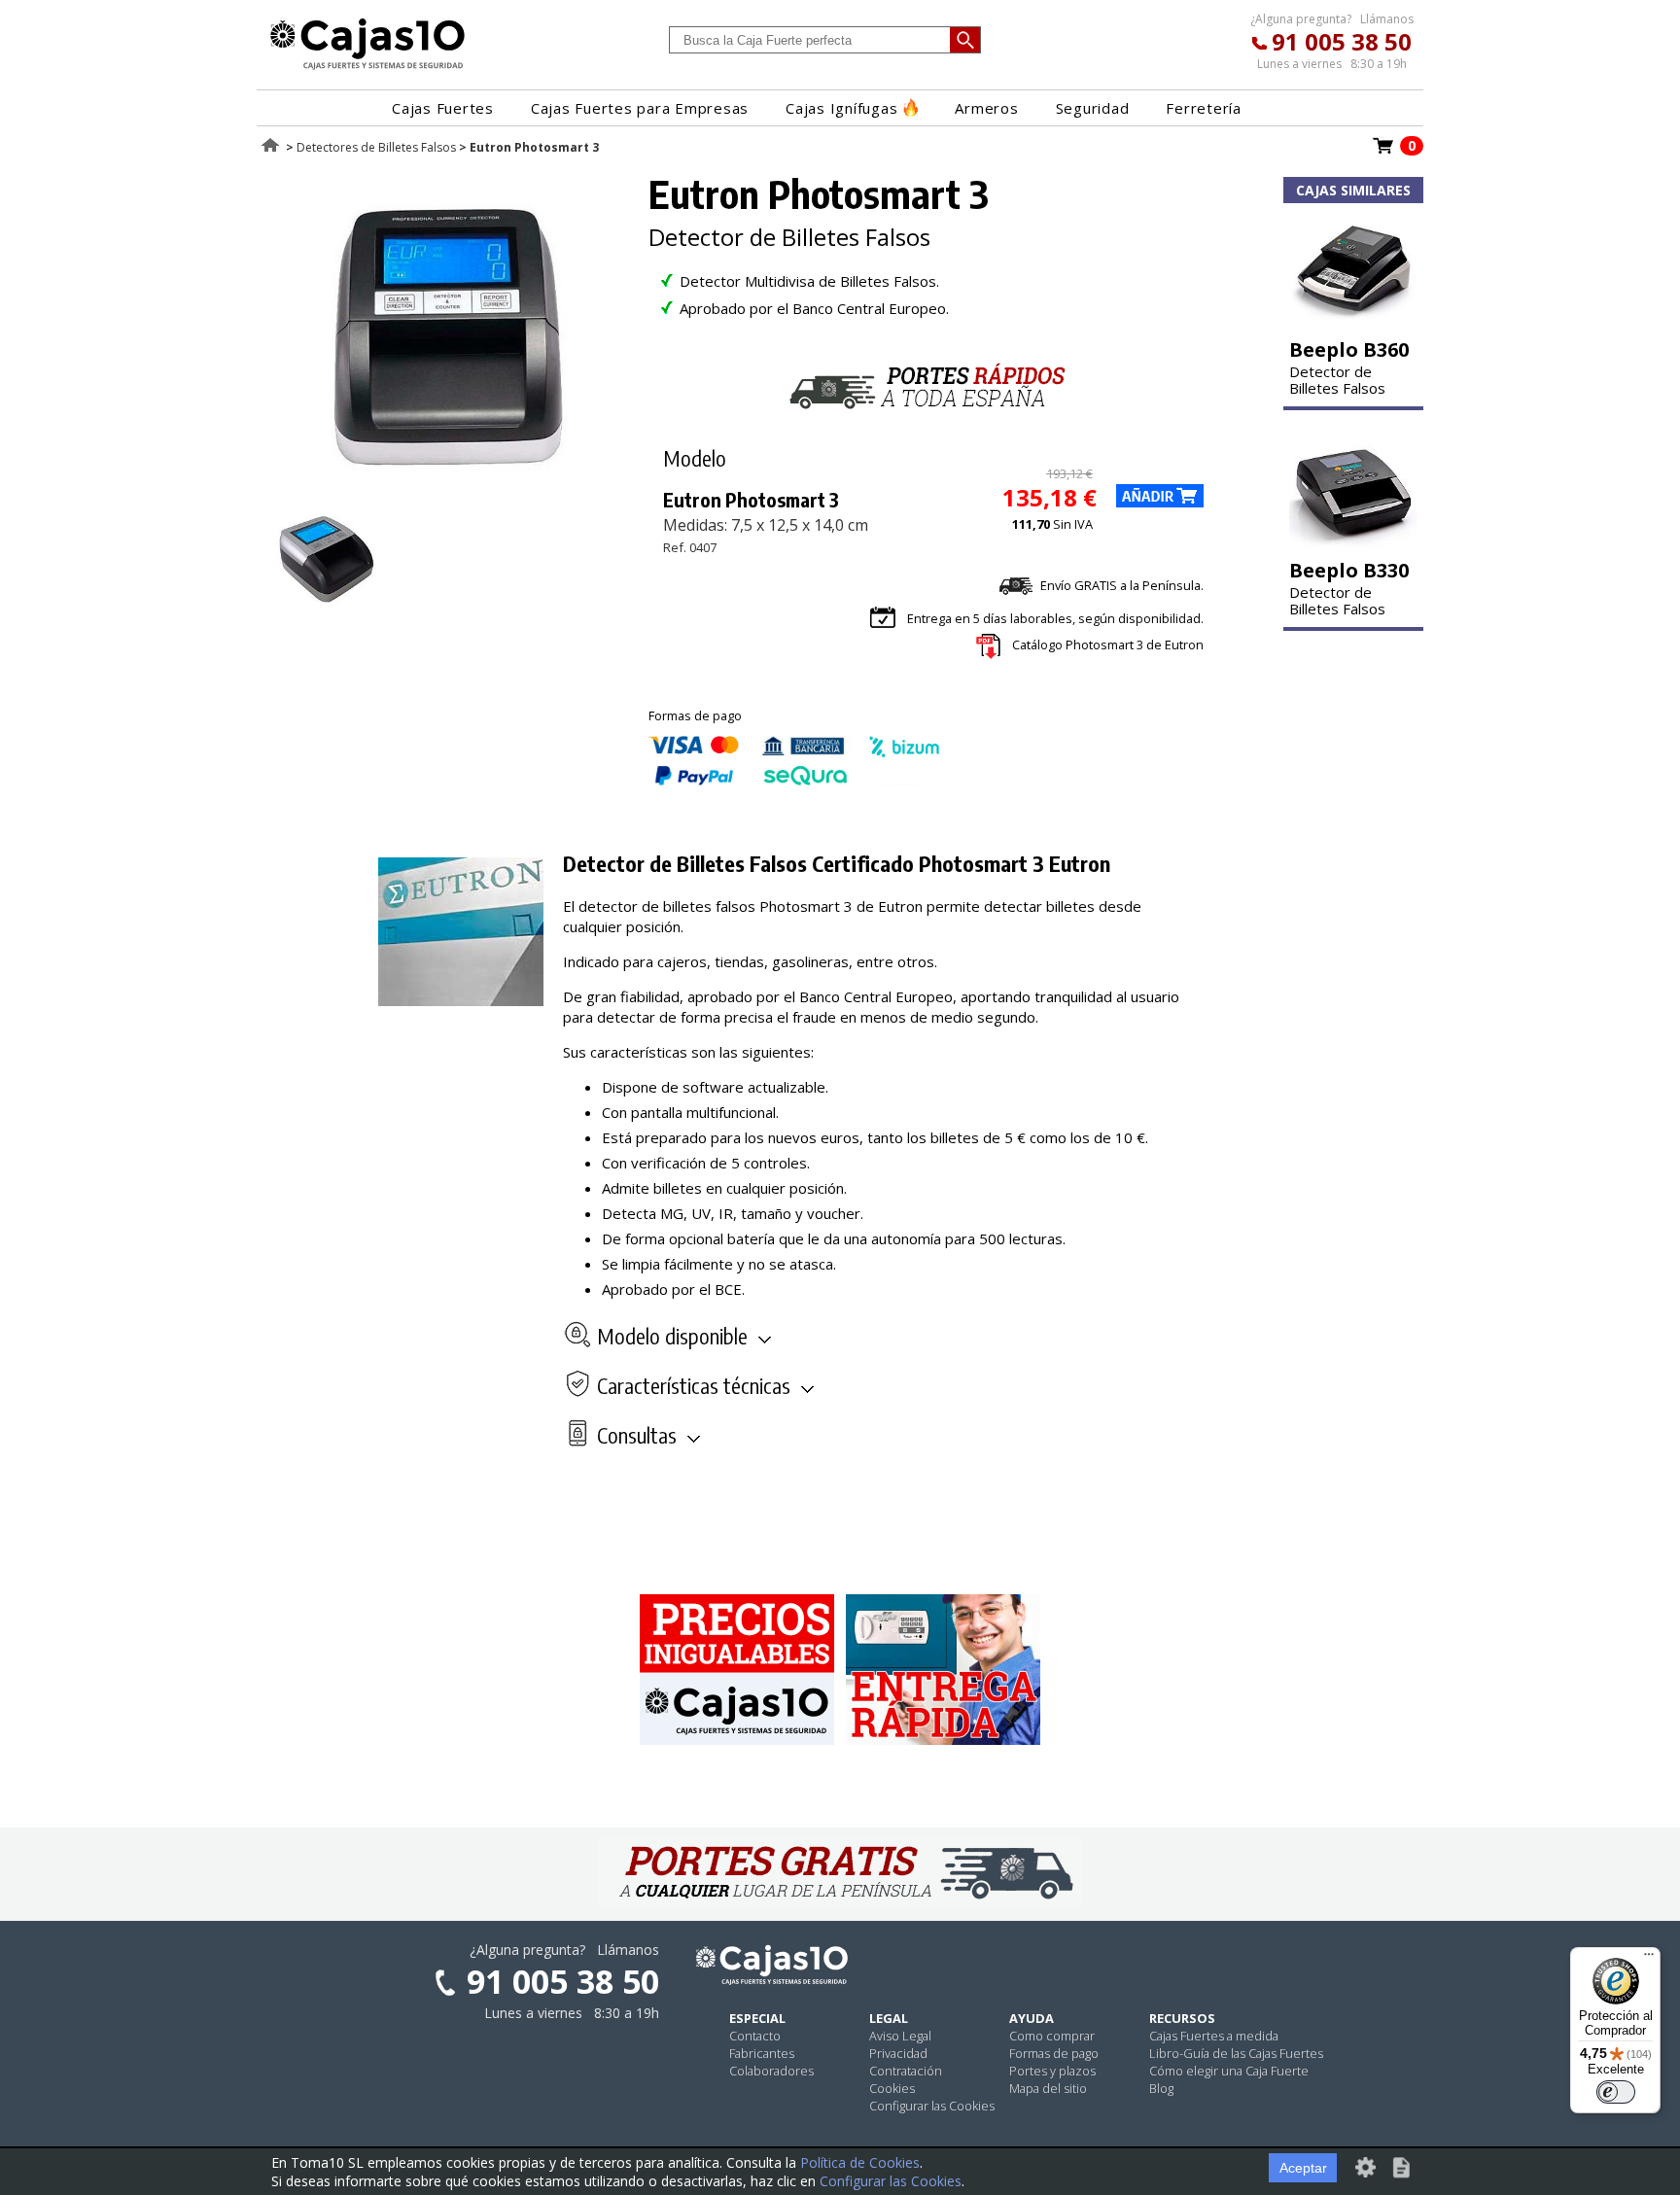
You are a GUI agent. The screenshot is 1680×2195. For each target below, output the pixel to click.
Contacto (755, 2036)
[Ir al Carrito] (1383, 152)
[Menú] (1649, 1959)
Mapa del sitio (1048, 2088)
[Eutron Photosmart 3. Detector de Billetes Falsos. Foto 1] (448, 496)
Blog (1161, 2088)
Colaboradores (771, 2071)
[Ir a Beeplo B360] (1353, 324)
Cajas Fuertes (443, 108)
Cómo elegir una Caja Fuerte (1229, 2071)
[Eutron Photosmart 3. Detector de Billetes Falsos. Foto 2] (327, 606)
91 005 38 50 (1342, 41)
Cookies (892, 2088)
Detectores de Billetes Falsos (376, 147)
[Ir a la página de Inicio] (367, 69)
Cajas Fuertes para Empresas (640, 108)
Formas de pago (1054, 2053)
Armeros (986, 108)
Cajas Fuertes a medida (1214, 2036)
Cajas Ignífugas (841, 108)
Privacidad (898, 2053)
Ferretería (1204, 108)
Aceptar (1303, 2168)
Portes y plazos (1052, 2071)
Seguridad (1093, 108)
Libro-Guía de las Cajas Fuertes (1236, 2053)
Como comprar (1052, 2036)
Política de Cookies (860, 2162)
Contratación (906, 2071)
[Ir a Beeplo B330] (1353, 544)
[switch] (1616, 2092)
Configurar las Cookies (932, 2106)
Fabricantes (762, 2053)
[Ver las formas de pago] (794, 781)
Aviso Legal (900, 2036)
